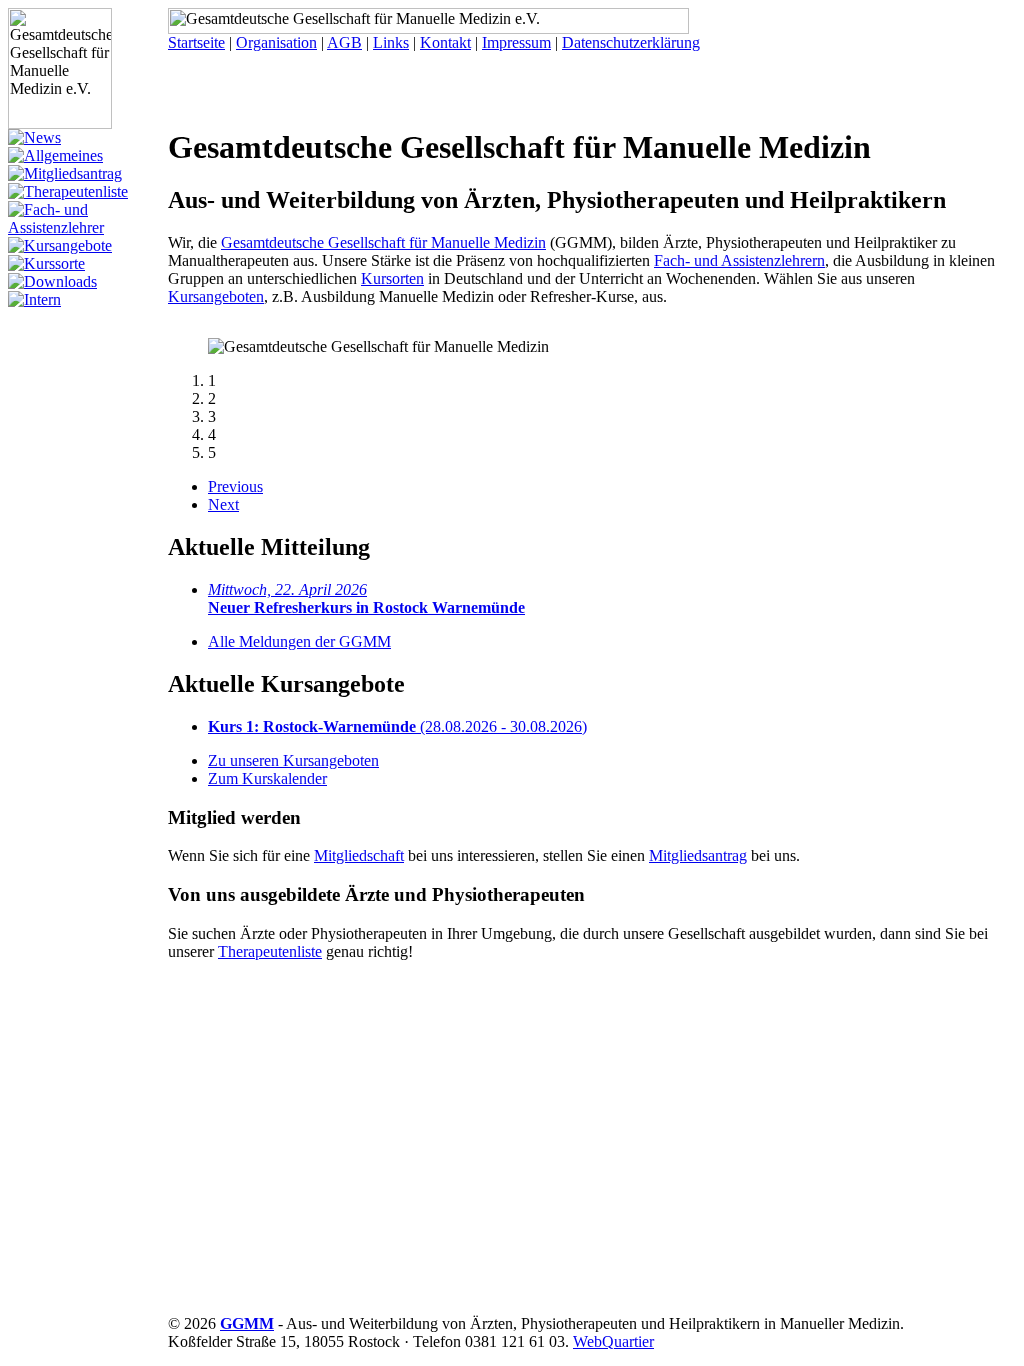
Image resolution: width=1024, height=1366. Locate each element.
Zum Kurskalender (267, 778)
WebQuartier (613, 1341)
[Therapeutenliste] (68, 191)
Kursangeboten (216, 296)
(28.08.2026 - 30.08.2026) (397, 726)
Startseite (196, 42)
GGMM (247, 1323)
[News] (34, 137)
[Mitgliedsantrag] (65, 173)
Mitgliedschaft (359, 855)
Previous (235, 486)
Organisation (276, 42)
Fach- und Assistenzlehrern (739, 260)
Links (391, 42)
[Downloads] (52, 281)
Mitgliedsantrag (698, 855)
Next (223, 504)
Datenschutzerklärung (631, 42)
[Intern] (34, 299)
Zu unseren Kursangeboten (293, 760)
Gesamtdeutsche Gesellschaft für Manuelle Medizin (383, 242)
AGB (344, 42)
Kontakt (445, 42)
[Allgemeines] (55, 155)
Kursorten (392, 278)
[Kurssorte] (46, 263)
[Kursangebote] (60, 245)
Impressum (516, 42)
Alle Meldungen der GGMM (299, 641)
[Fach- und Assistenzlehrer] (88, 227)
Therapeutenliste (270, 951)
